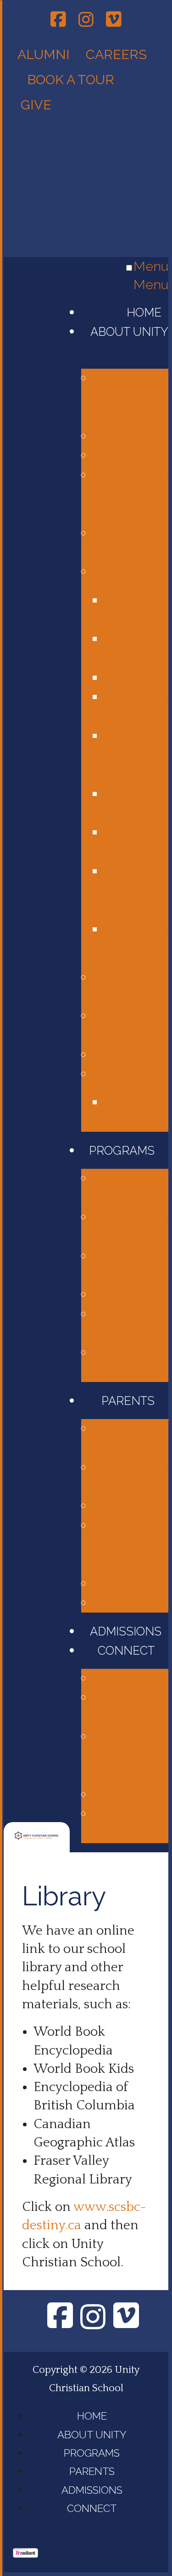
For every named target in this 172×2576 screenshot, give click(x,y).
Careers (116, 54)
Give (38, 105)
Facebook (58, 19)
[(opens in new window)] (25, 2554)
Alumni (44, 54)
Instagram (86, 18)
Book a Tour (71, 80)
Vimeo (114, 19)
